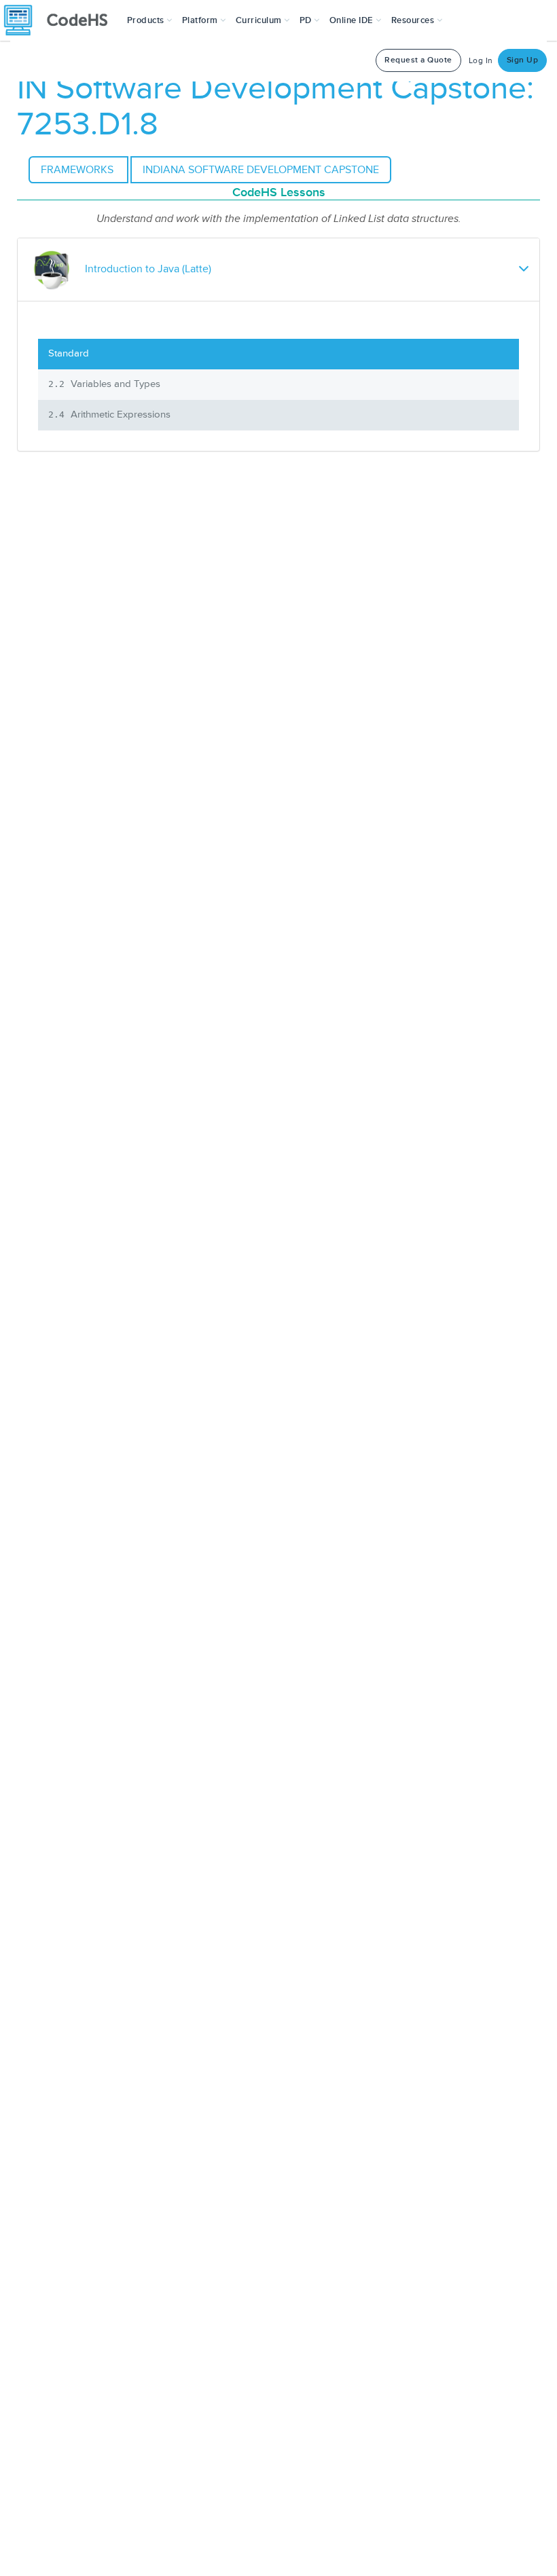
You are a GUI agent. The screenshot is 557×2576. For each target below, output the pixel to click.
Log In (481, 61)
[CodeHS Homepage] (61, 20)
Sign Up (523, 60)
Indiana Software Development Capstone (261, 170)
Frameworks (78, 170)
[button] (150, 20)
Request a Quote (418, 60)
